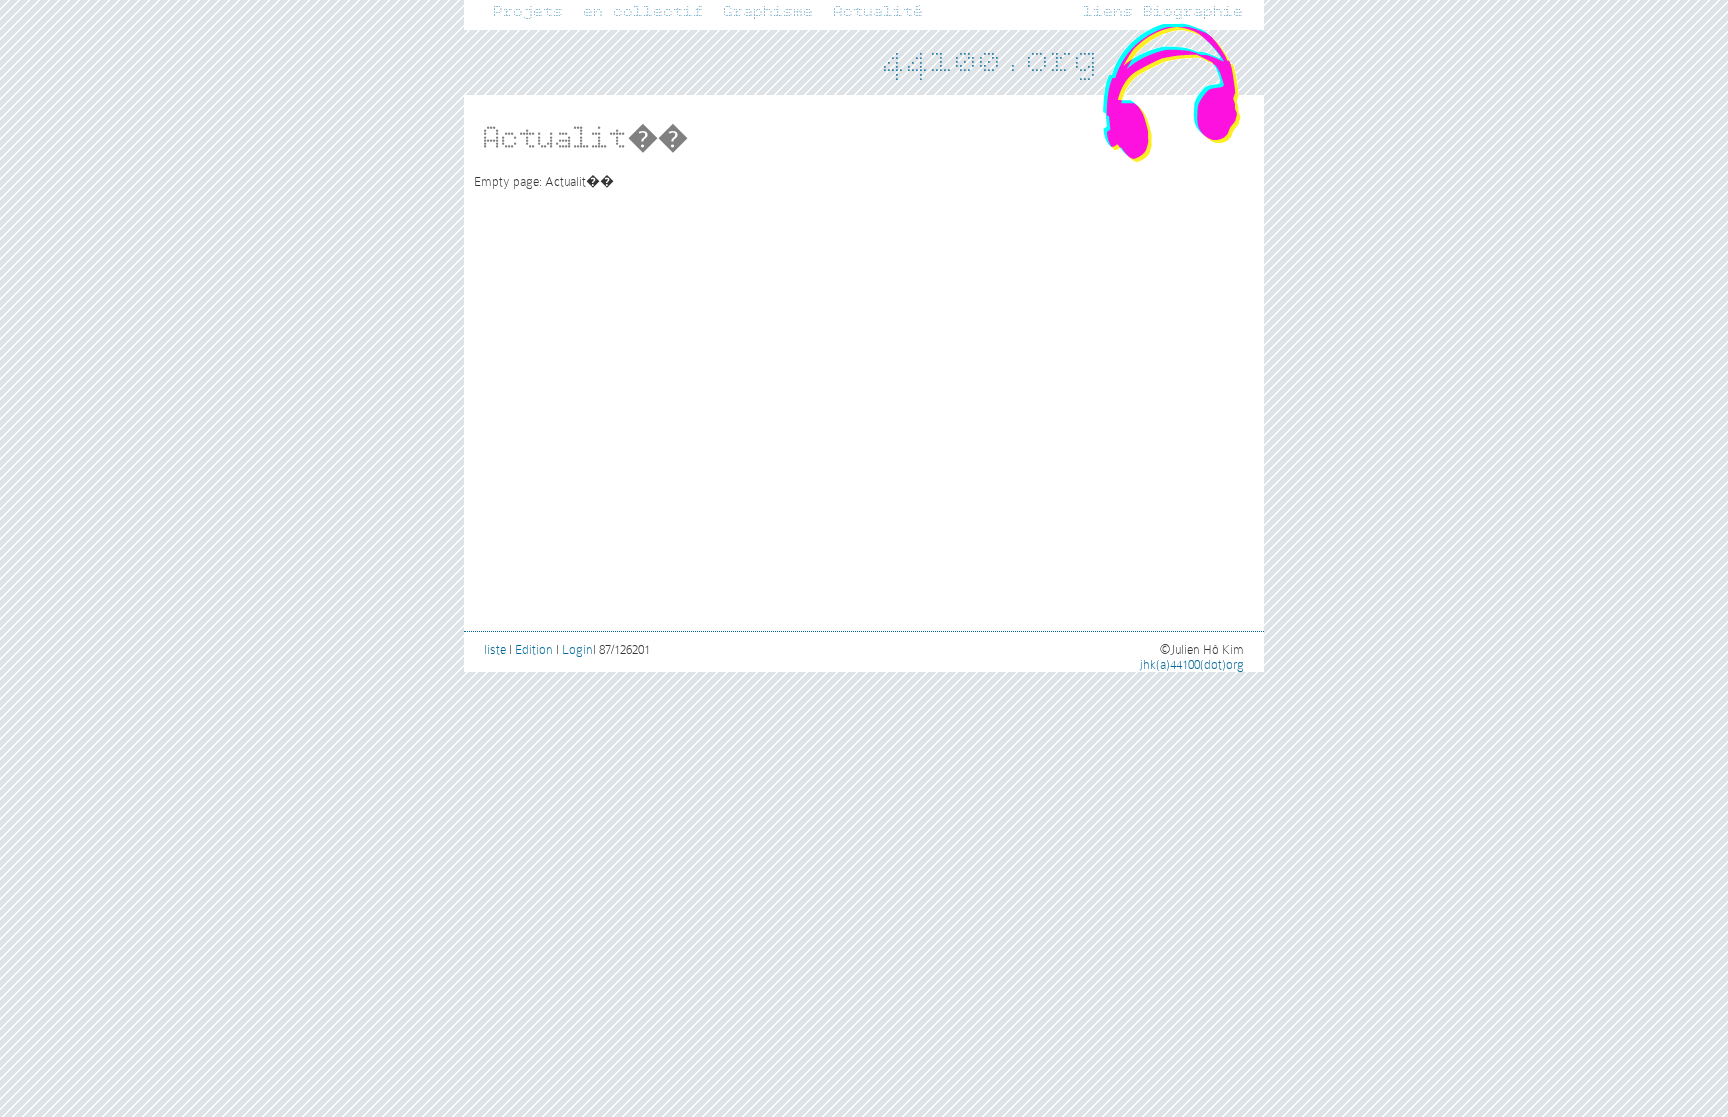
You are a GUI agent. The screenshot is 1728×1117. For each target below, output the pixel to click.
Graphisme (769, 12)
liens (1109, 12)
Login (577, 649)
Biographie (1194, 12)
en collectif (644, 12)
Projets (529, 12)
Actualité (879, 12)
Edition (534, 649)
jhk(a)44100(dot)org (1192, 664)
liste (495, 649)
